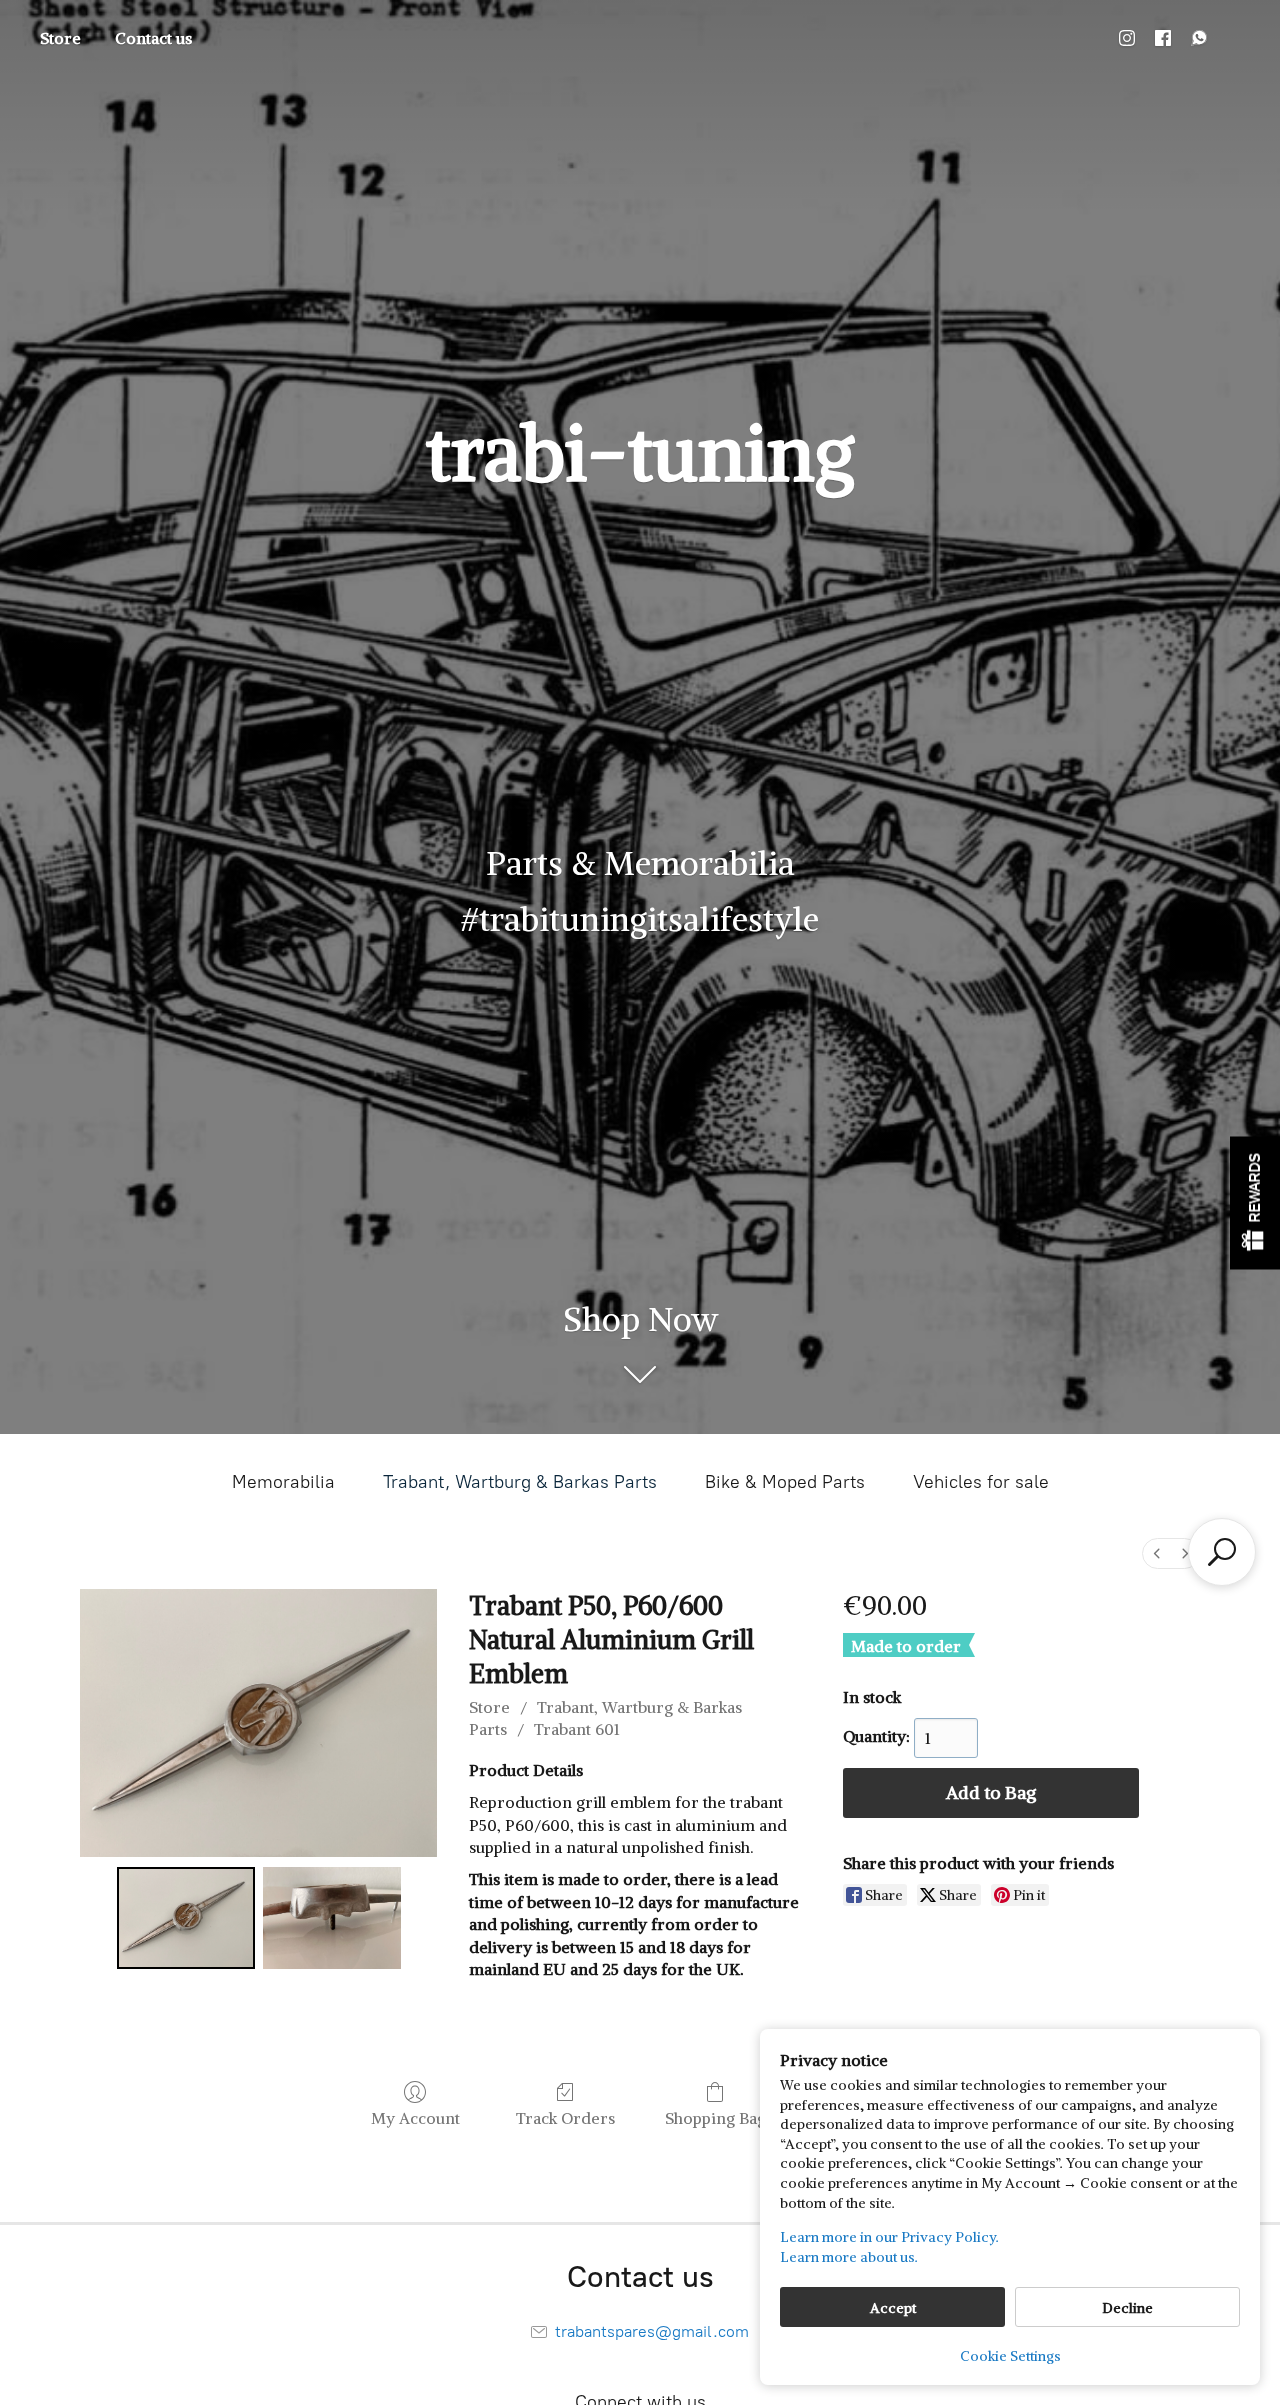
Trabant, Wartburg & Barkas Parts (520, 1482)
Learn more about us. (849, 2257)
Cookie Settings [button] (1010, 2356)
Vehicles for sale (981, 1482)
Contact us (153, 38)
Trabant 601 (577, 1729)
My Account (415, 2118)
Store (60, 38)
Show (1255, 1202)
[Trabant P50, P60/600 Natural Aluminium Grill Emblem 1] (332, 1918)
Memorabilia (283, 1482)
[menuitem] (1157, 1553)
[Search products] (1222, 1552)
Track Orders (565, 2118)
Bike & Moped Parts (785, 1482)
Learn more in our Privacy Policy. (889, 2237)
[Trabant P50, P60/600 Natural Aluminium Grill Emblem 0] (186, 1918)
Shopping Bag (715, 2118)
